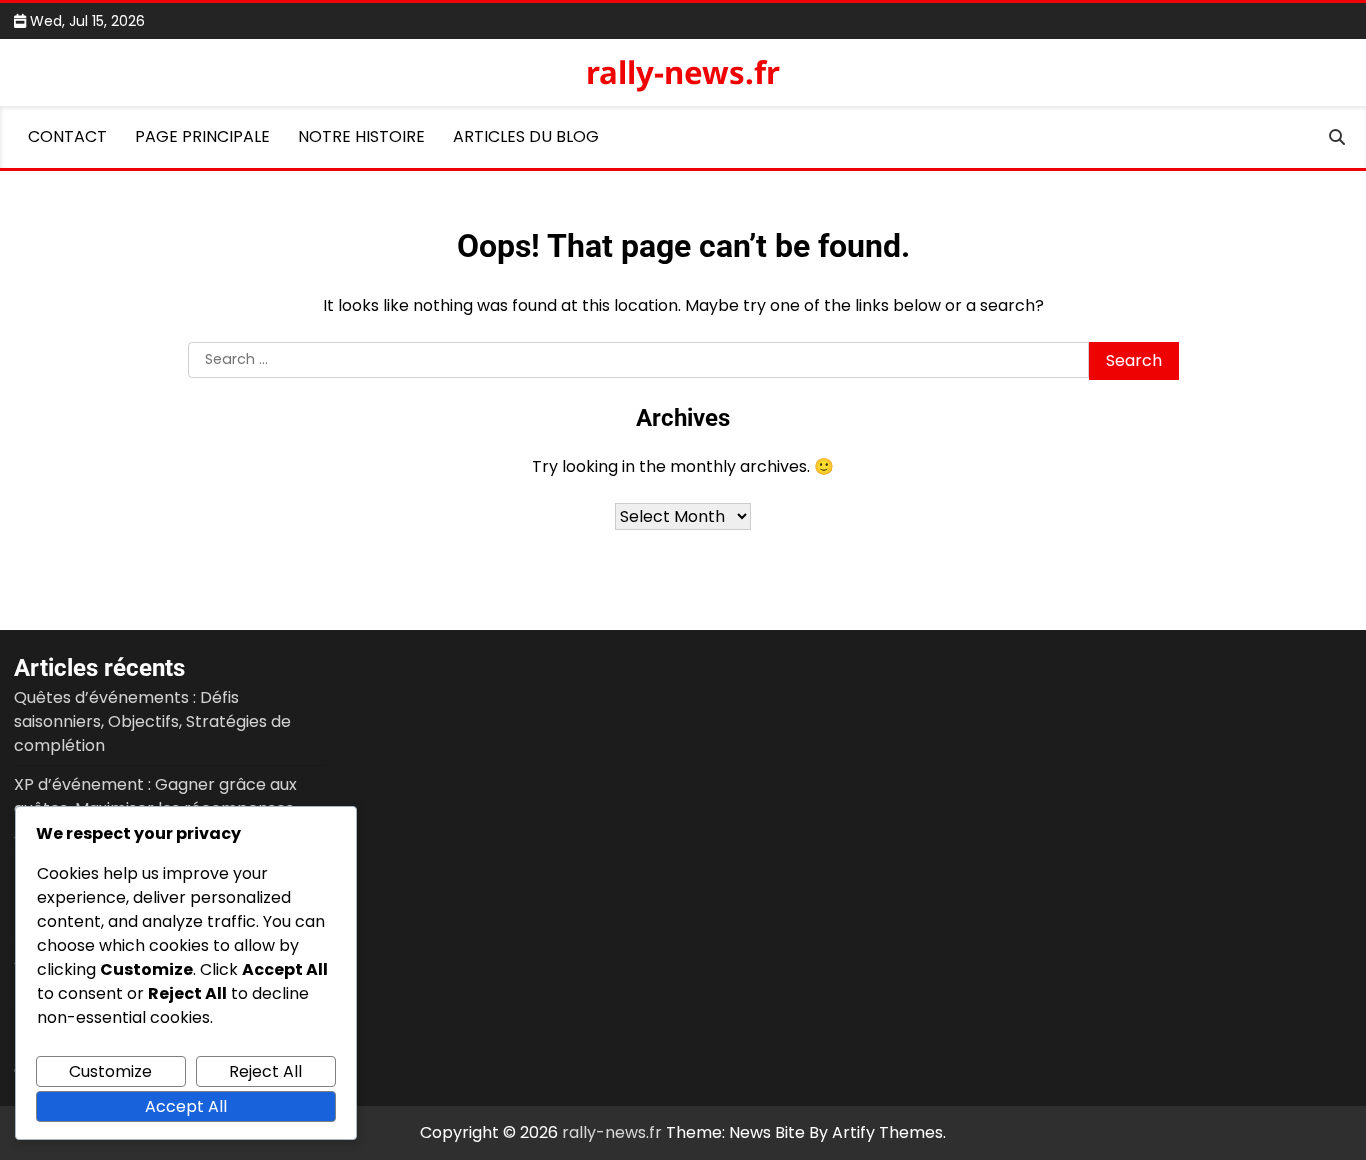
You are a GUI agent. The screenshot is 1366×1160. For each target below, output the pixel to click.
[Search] (1337, 137)
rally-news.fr (683, 72)
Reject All (265, 1071)
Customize (110, 1071)
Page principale (202, 136)
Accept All (186, 1106)
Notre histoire (361, 136)
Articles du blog (526, 136)
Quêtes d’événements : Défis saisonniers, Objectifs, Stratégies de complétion (152, 721)
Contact (67, 136)
